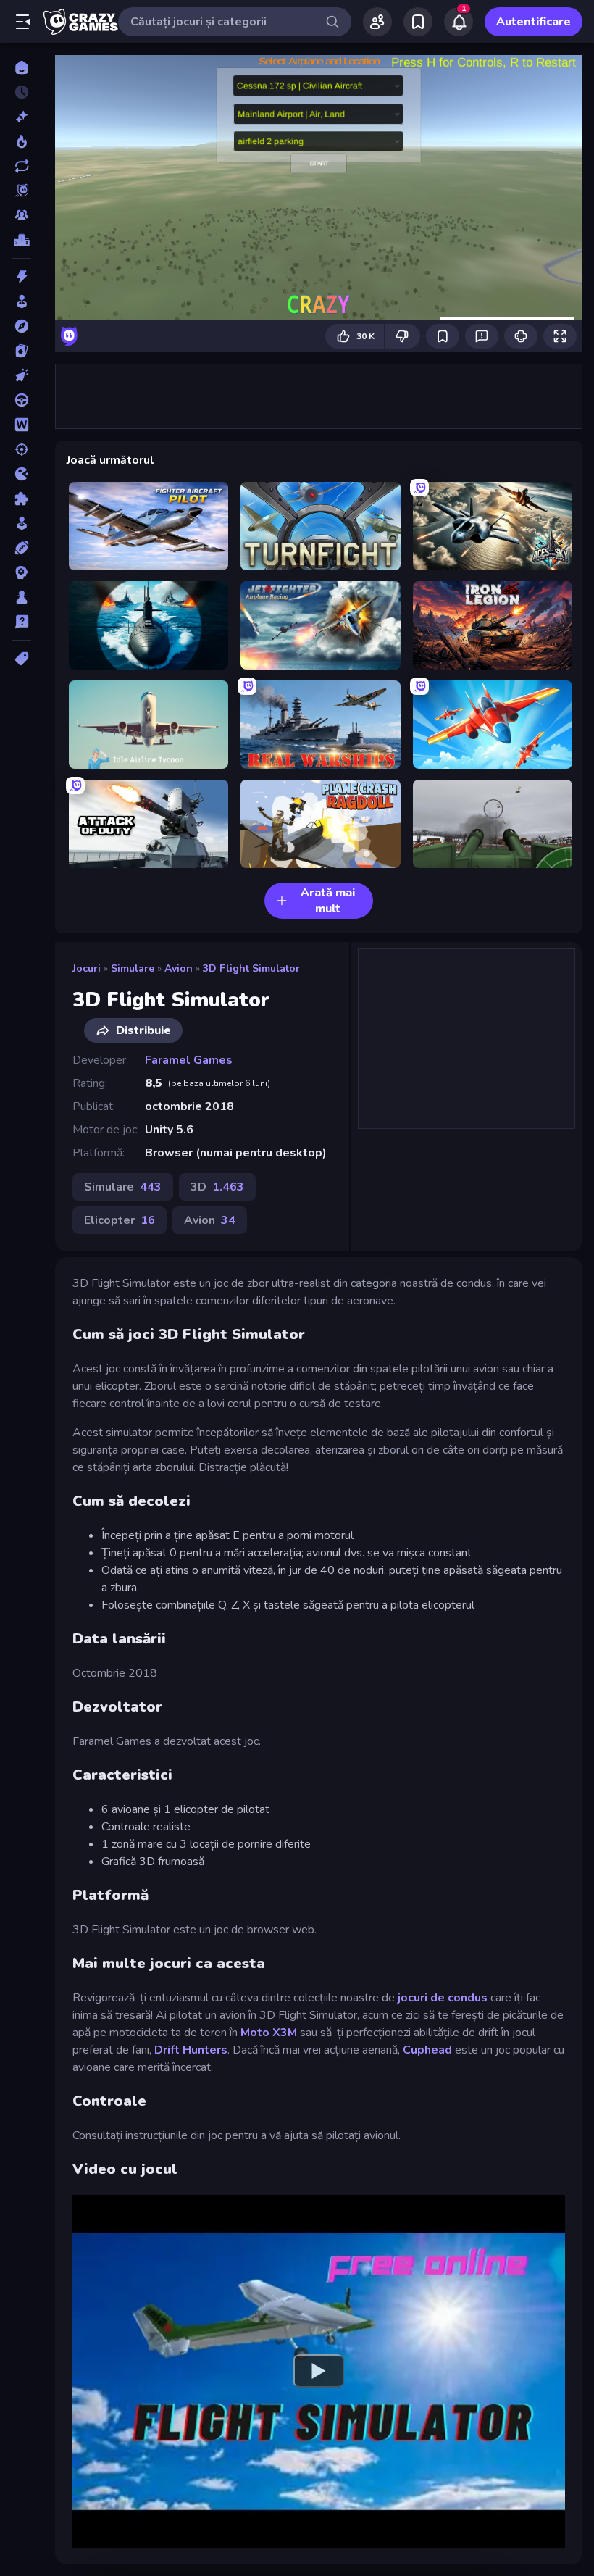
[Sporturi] (21, 548)
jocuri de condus (443, 1998)
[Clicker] (21, 375)
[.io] (21, 474)
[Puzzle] (21, 499)
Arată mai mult (328, 901)
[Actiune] (21, 277)
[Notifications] (459, 22)
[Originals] (21, 191)
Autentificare (534, 22)
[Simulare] (21, 523)
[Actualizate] (21, 166)
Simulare (133, 968)
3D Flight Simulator (251, 968)
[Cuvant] (21, 425)
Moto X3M (269, 2033)
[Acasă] (21, 67)
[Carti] (21, 351)
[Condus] (21, 400)
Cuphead (427, 2050)
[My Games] (418, 22)
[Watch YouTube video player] (319, 2371)
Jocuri (87, 968)
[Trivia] (21, 622)
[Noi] (21, 117)
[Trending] (21, 141)
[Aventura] (21, 326)
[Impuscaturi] (21, 449)
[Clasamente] (21, 240)
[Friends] (377, 22)
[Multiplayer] (21, 215)
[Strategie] (21, 572)
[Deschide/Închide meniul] (23, 22)
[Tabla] (21, 597)
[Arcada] (21, 301)
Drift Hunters (191, 2050)
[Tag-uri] (21, 659)
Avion (179, 968)
